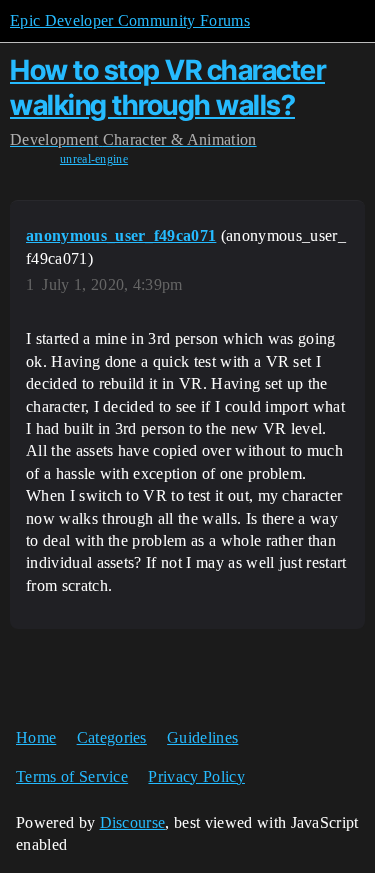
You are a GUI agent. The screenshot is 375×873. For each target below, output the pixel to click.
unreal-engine (94, 159)
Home (36, 737)
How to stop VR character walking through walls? (167, 87)
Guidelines (202, 737)
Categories (112, 737)
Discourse (133, 822)
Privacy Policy (196, 776)
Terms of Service (72, 776)
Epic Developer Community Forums (130, 20)
